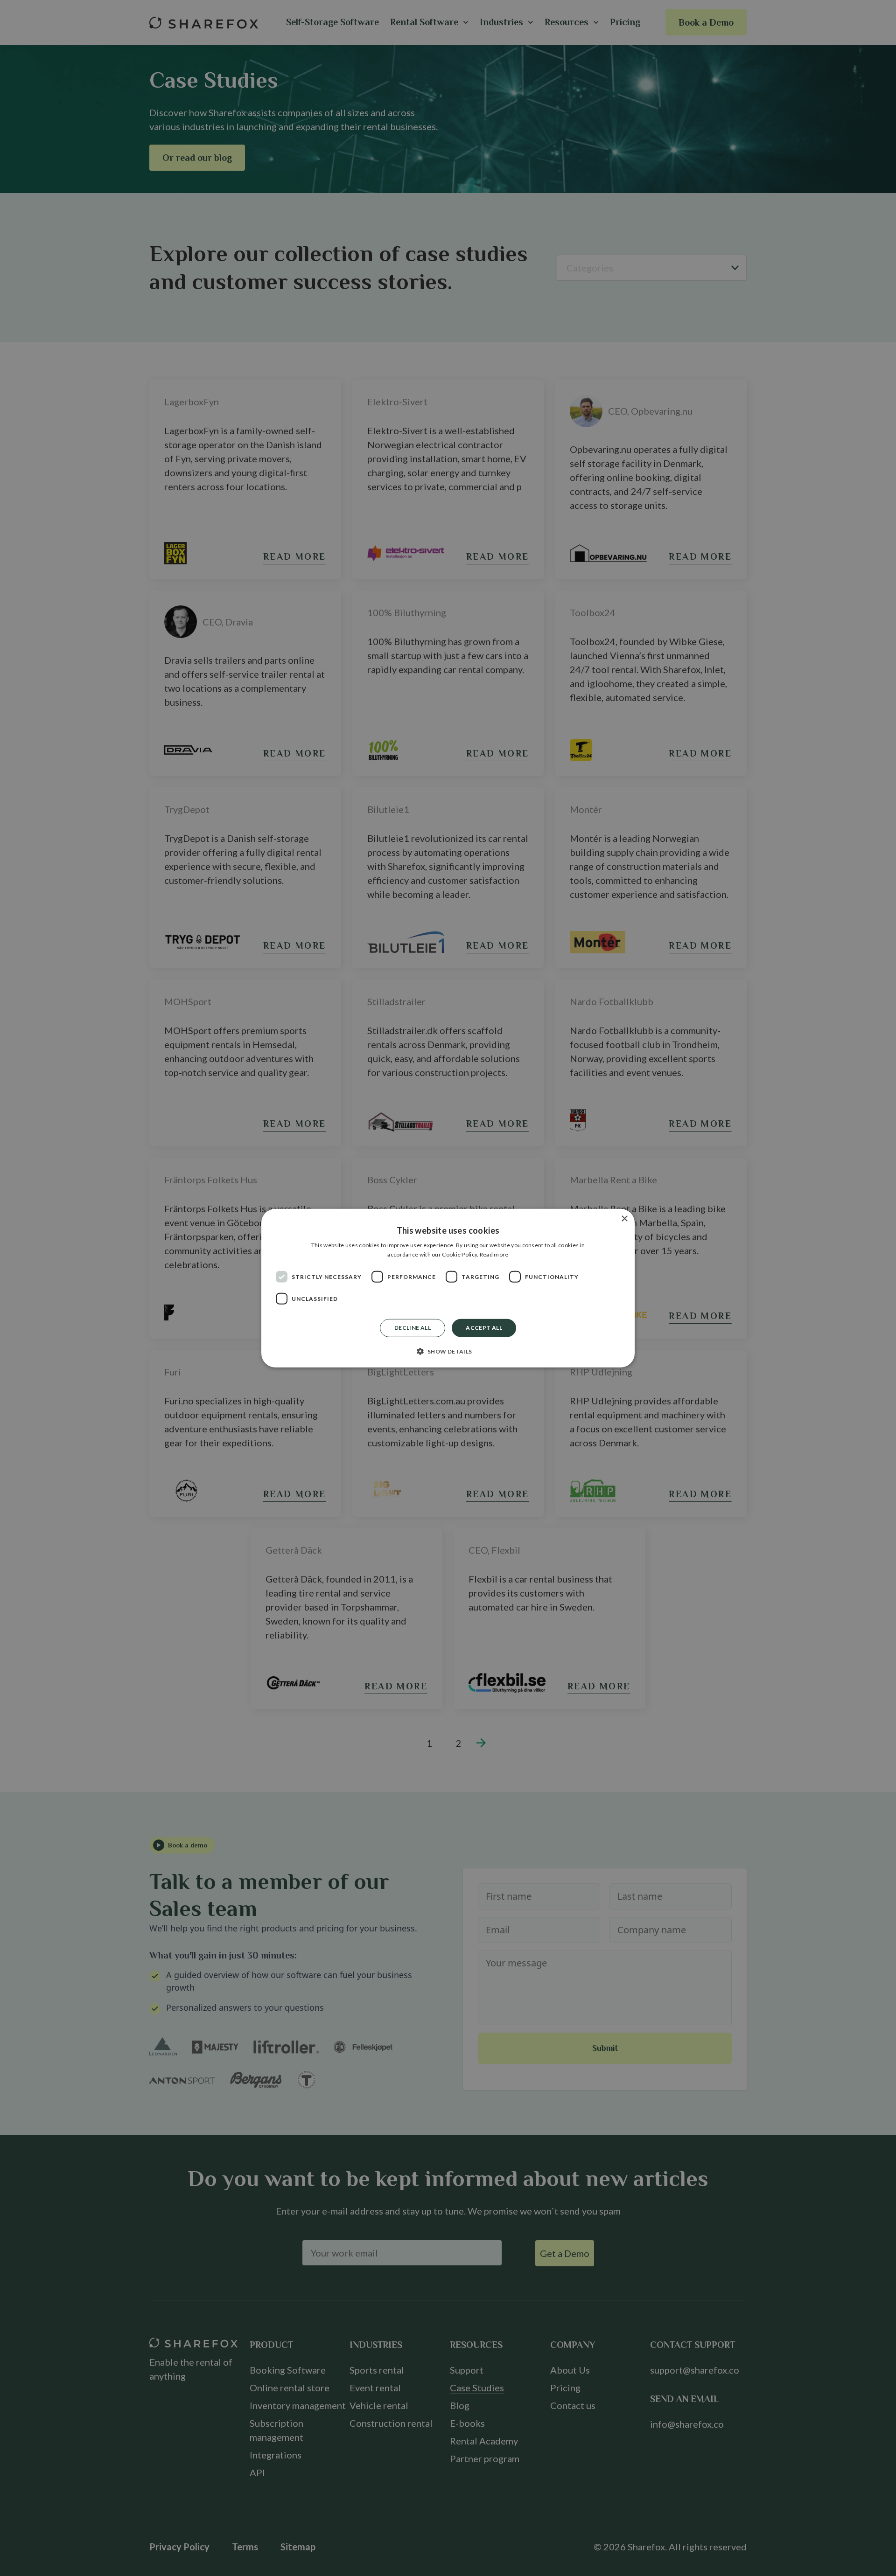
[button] (448, 1351)
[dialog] (448, 1288)
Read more (494, 1254)
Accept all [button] (484, 1328)
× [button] (624, 1219)
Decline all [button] (413, 1328)
